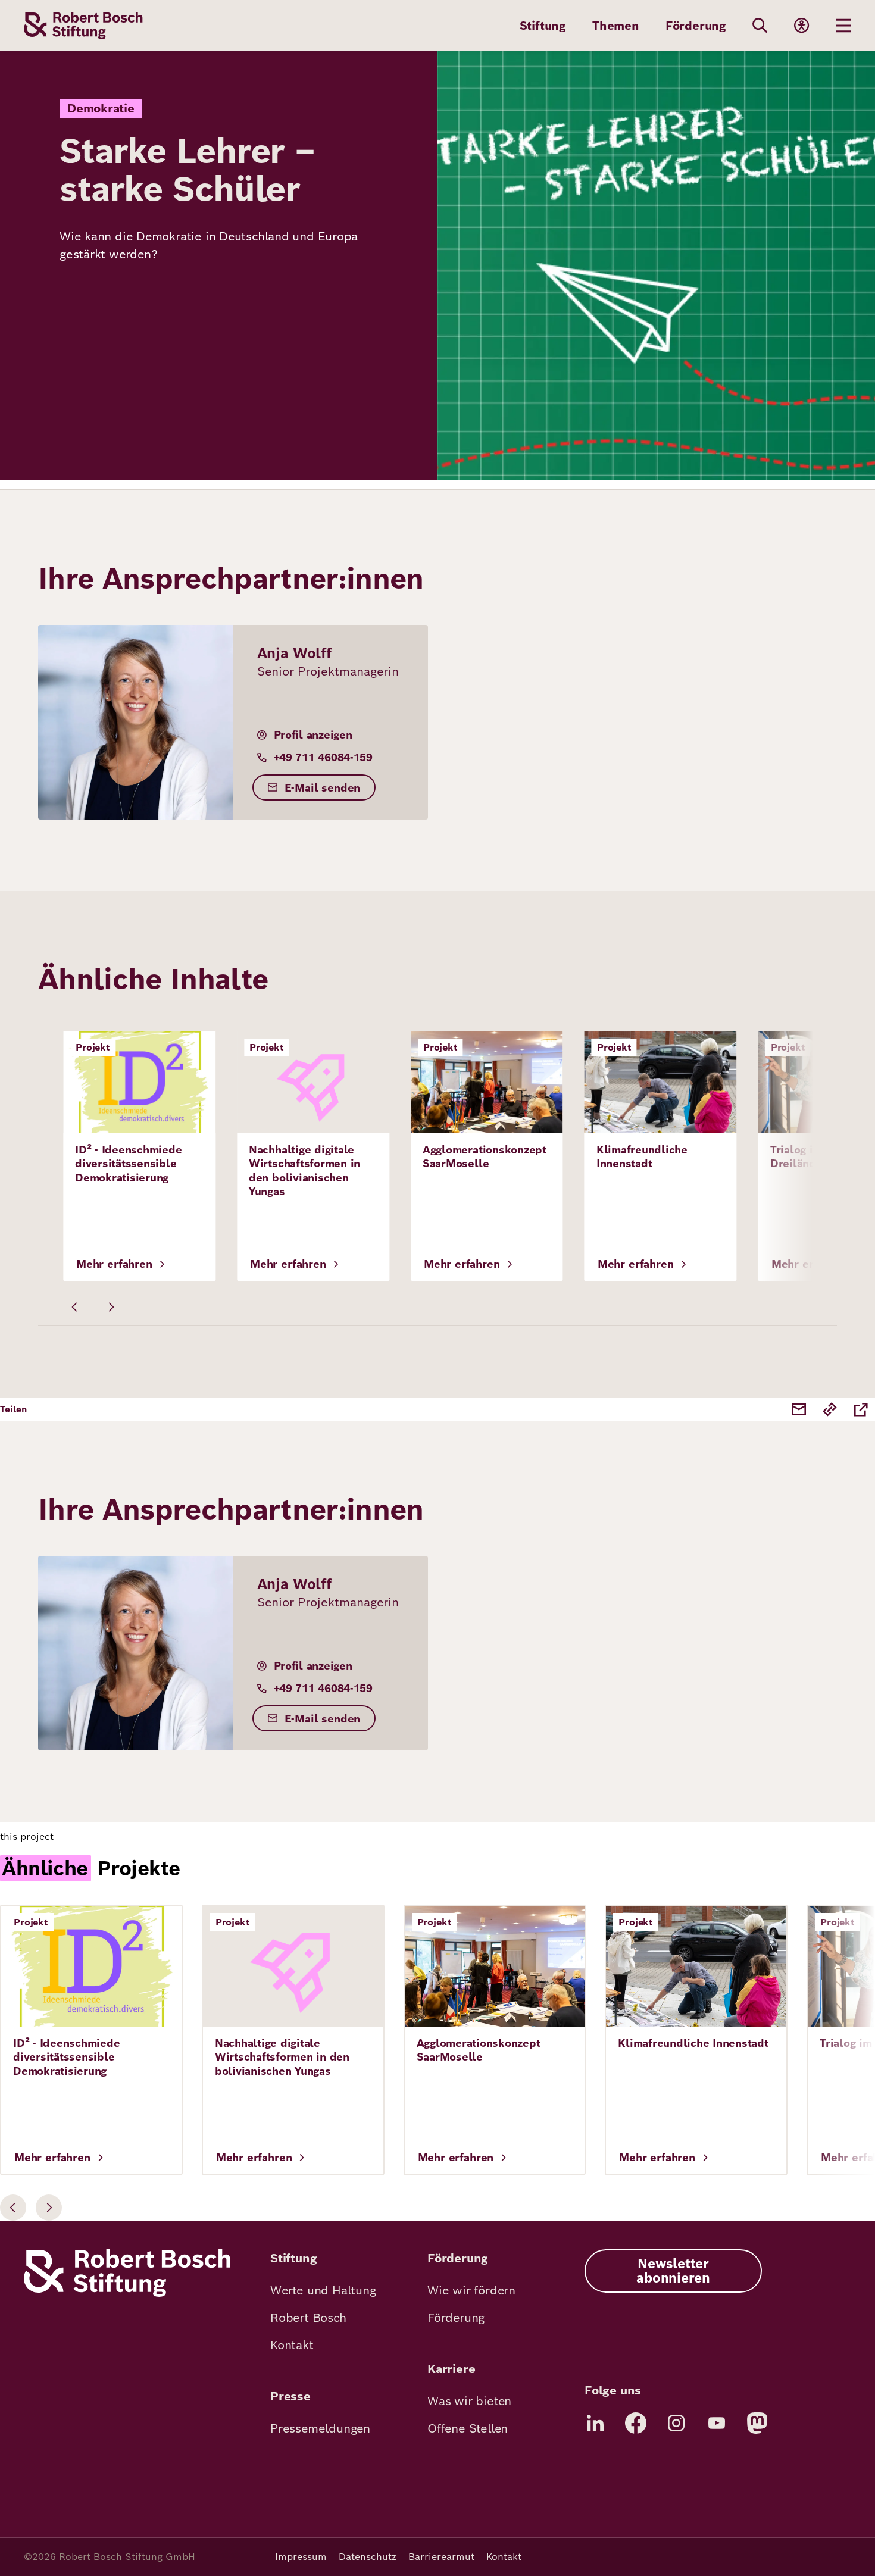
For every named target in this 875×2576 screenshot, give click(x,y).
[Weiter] (111, 1307)
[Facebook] (636, 2423)
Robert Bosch (308, 2318)
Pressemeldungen (320, 2428)
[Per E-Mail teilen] (799, 1409)
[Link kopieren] (830, 1409)
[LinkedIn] (595, 2423)
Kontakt (292, 2345)
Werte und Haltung (323, 2290)
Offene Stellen (468, 2428)
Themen (616, 26)
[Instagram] (676, 2423)
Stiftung (543, 26)
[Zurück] (75, 1307)
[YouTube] (717, 2423)
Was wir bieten (469, 2401)
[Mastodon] (757, 2423)
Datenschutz (368, 2557)
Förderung (696, 26)
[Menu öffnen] (843, 26)
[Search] (760, 26)
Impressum (301, 2557)
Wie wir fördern (471, 2290)
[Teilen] (861, 1409)
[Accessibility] (802, 26)
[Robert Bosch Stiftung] (127, 2294)
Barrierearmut (441, 2557)
